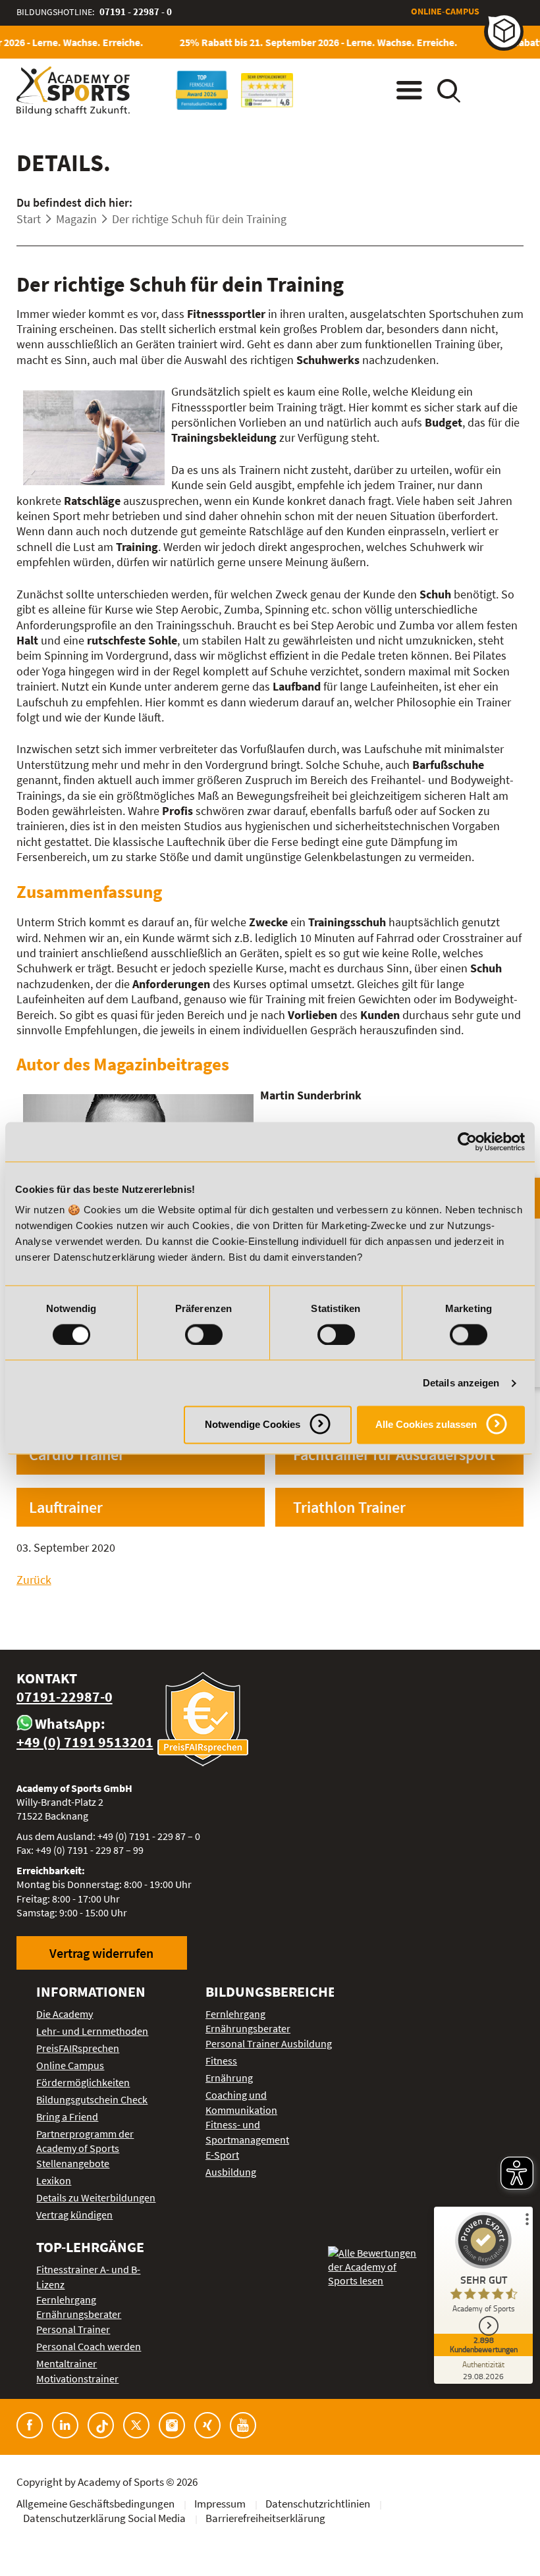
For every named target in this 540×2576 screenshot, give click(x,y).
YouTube (243, 2425)
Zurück (34, 1580)
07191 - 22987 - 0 (136, 12)
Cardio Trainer (77, 1455)
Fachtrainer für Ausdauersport (394, 1455)
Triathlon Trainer (349, 1507)
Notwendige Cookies (253, 1425)
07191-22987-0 (65, 1697)
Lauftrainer (66, 1507)
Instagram (172, 2425)
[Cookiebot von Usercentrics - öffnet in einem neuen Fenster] (467, 1142)
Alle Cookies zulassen (426, 1425)
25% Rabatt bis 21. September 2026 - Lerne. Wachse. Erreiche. (307, 42)
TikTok (101, 2425)
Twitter (136, 2425)
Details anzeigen (461, 1383)
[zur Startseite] (73, 91)
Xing (207, 2425)
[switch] (204, 1334)
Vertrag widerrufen (101, 1953)
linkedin (65, 2425)
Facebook (30, 2425)
